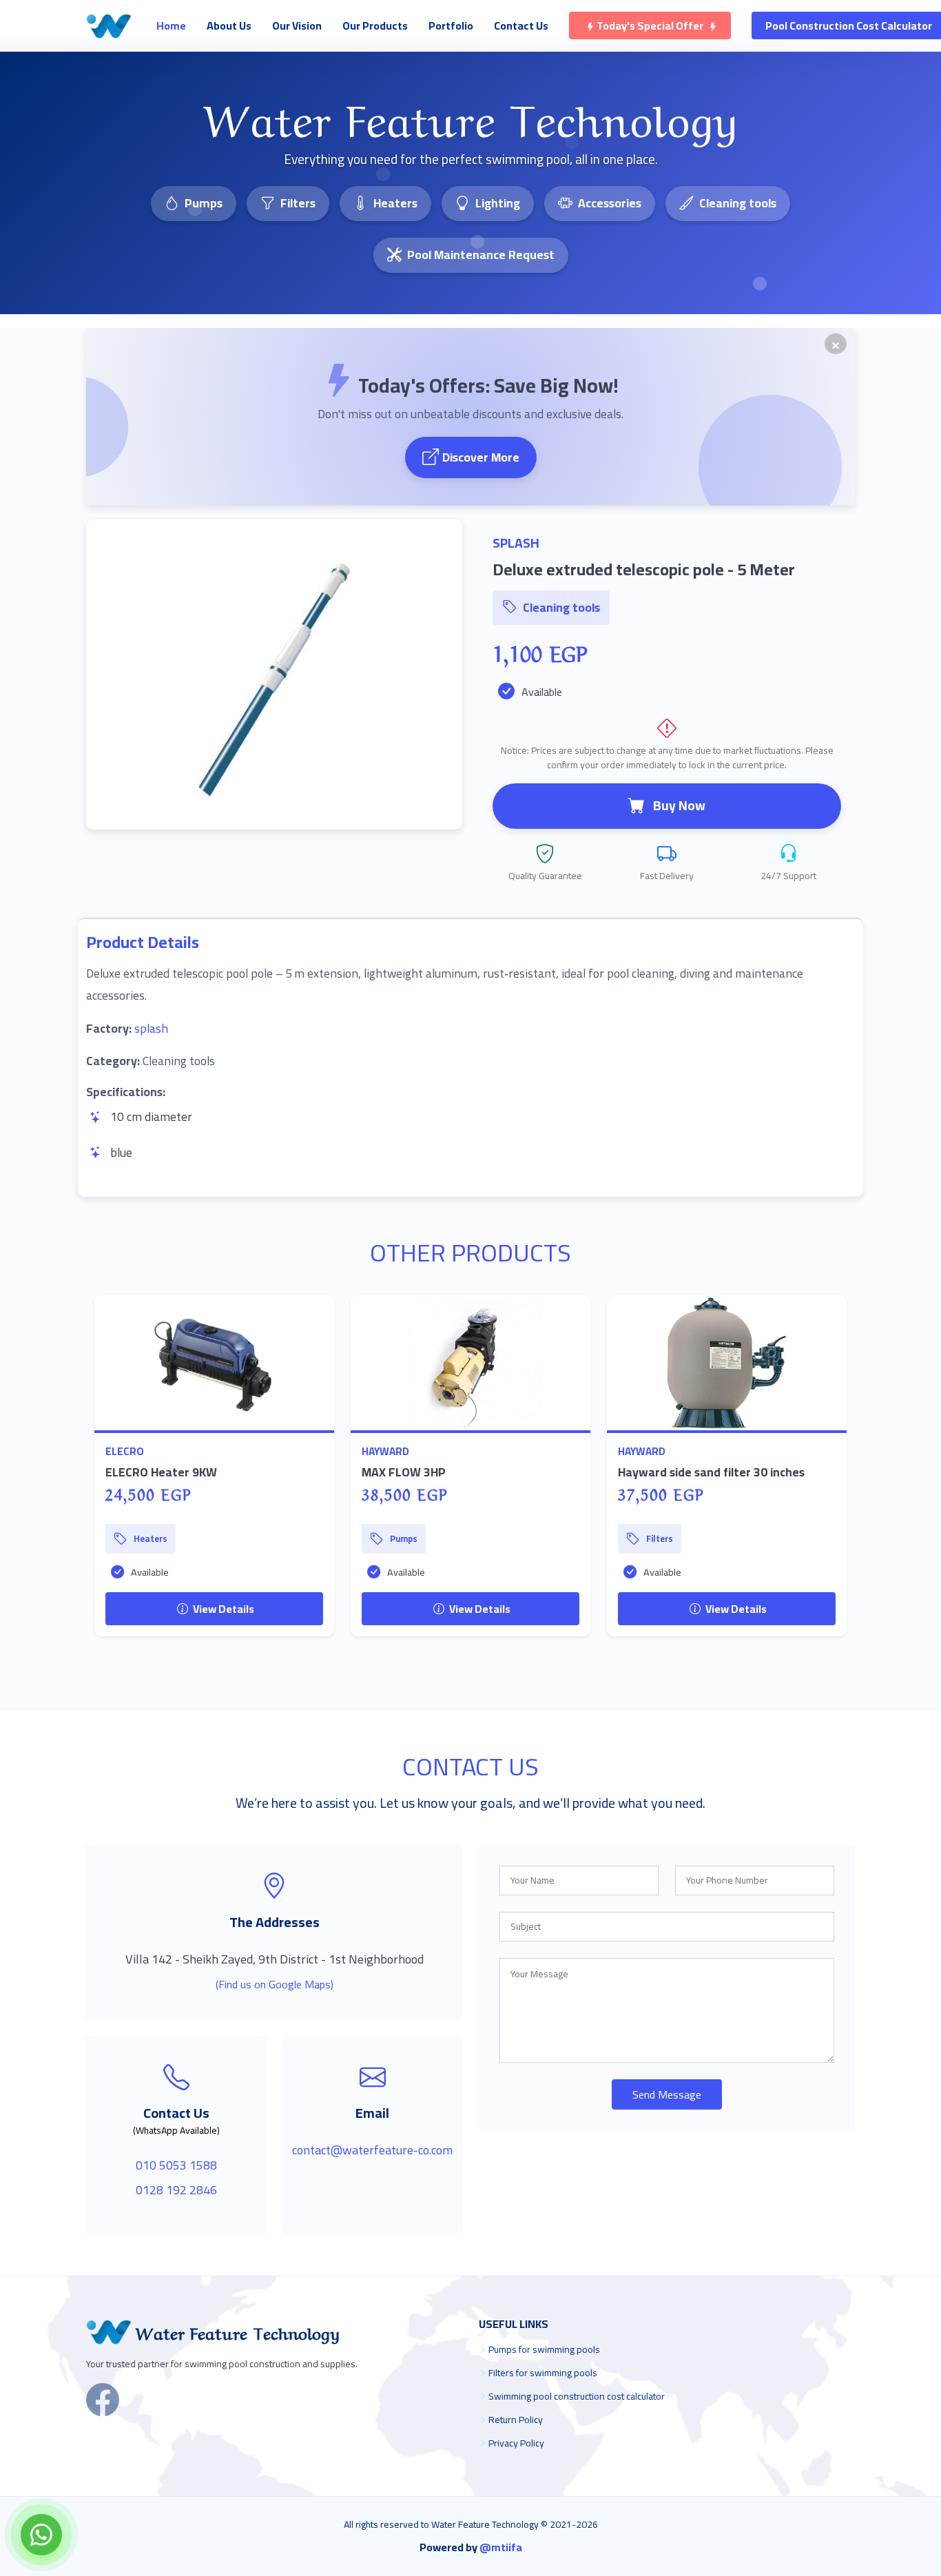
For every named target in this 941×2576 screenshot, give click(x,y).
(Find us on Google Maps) (275, 1984)
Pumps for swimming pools (544, 2349)
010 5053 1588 (176, 2165)
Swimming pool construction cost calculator (577, 2396)
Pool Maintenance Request (481, 255)
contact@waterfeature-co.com (372, 2150)
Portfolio (451, 25)
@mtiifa (501, 2547)
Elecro (125, 1451)
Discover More (481, 457)
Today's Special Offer (650, 25)
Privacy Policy (516, 2443)
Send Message (667, 2094)
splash (151, 1028)
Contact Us (521, 25)
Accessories (610, 203)
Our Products (375, 25)
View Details (223, 1609)
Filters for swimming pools (543, 2373)
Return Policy (516, 2420)
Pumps (204, 203)
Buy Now (679, 805)
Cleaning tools (738, 203)
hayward (385, 1451)
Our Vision (297, 25)
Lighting (498, 203)
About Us (229, 25)
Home (171, 25)
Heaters (395, 203)
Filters (298, 203)
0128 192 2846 (176, 2190)
